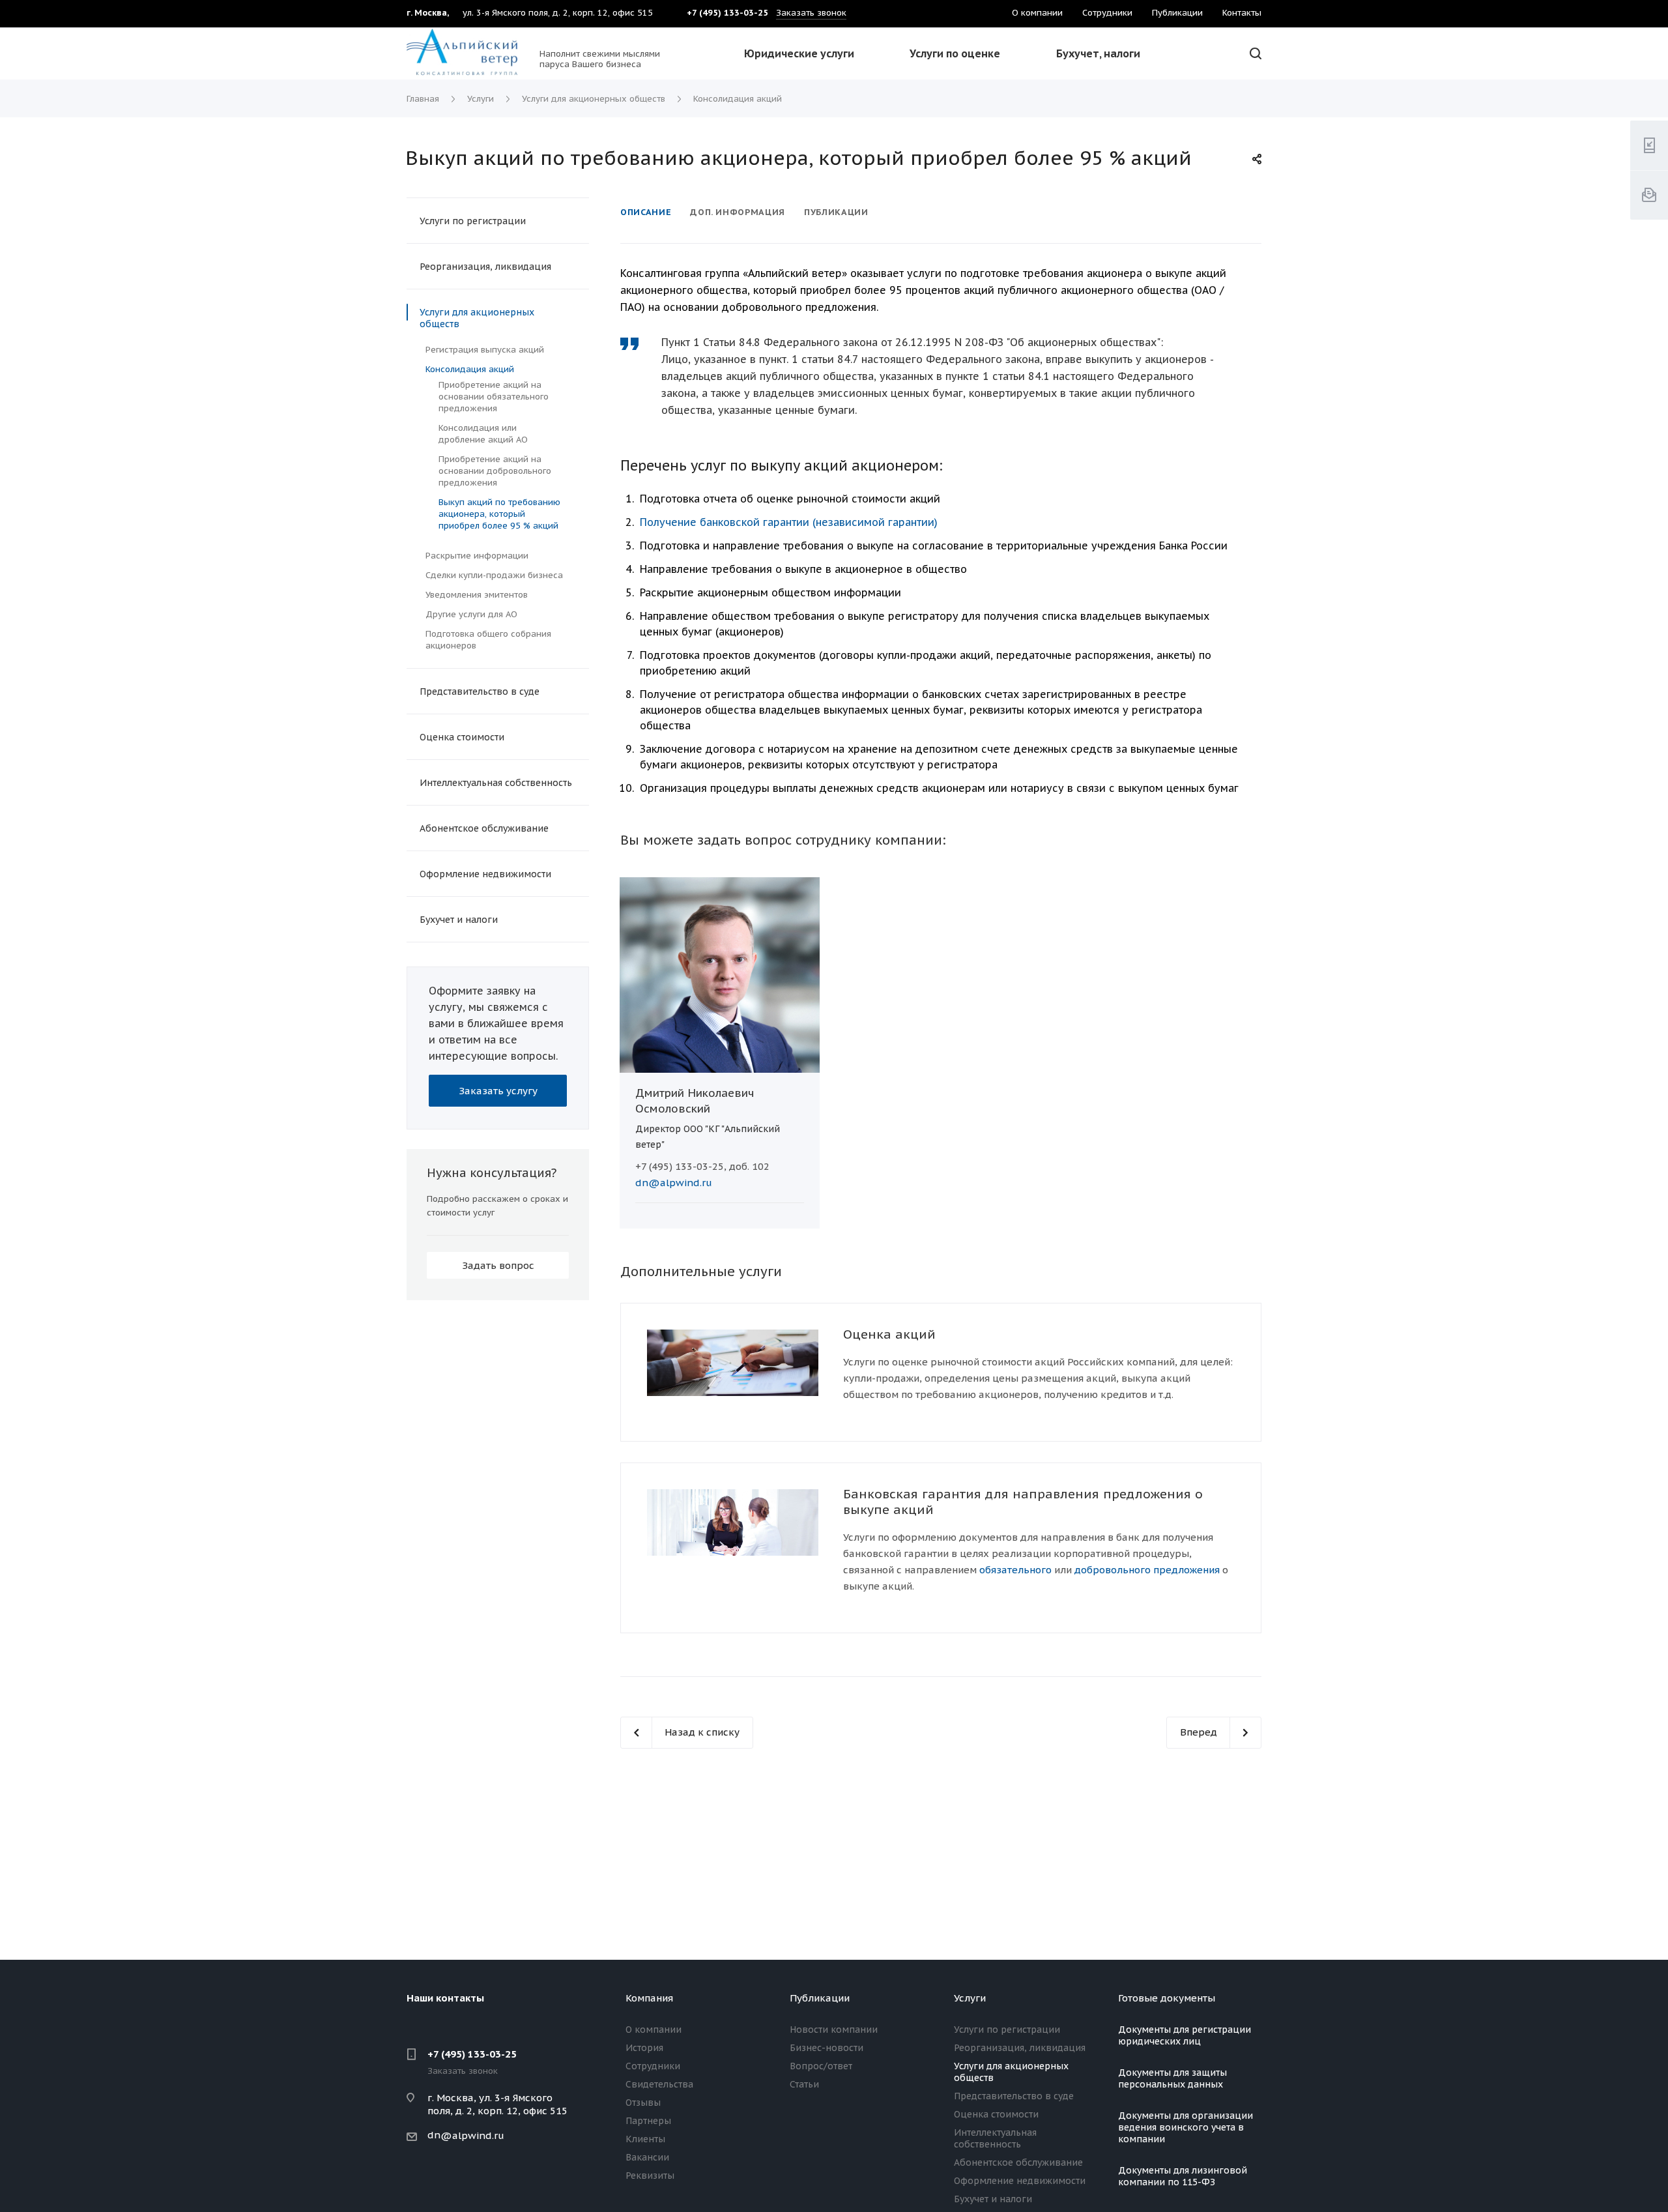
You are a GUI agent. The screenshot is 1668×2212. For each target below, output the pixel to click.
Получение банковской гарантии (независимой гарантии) (789, 522)
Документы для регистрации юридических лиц (1185, 2035)
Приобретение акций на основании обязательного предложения (494, 397)
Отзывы (643, 2103)
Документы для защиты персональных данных (1172, 2078)
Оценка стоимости (462, 737)
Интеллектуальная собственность (496, 783)
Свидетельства (659, 2084)
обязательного (1015, 1570)
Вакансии (647, 2157)
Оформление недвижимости (485, 874)
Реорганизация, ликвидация (485, 267)
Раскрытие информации (477, 556)
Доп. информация (738, 212)
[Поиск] (1254, 54)
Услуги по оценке (955, 53)
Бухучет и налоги (459, 920)
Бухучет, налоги (1098, 53)
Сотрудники (653, 2066)
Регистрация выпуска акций (485, 350)
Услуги (970, 1998)
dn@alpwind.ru (674, 1183)
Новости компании (834, 2030)
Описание (646, 212)
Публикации (836, 212)
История (644, 2048)
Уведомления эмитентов (477, 595)
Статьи (804, 2084)
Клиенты (645, 2139)
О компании (654, 2030)
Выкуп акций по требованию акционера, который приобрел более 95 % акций (499, 514)
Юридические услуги (799, 53)
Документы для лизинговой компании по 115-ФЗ (1183, 2176)
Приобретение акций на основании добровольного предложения (495, 471)
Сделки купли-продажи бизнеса (494, 575)
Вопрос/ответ (821, 2066)
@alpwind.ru (472, 2135)
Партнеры (648, 2121)
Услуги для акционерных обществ (477, 318)
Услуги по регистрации (473, 221)
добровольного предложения (1147, 1570)
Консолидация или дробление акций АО (483, 434)
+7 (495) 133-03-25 (472, 2054)
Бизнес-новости (827, 2048)
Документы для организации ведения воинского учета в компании (1186, 2127)
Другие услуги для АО (471, 614)
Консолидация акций (470, 369)
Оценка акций (889, 1334)
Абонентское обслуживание (484, 828)
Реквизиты (650, 2176)
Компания (649, 1998)
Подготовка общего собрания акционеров (488, 640)
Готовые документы (1167, 1998)
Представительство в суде (480, 691)
